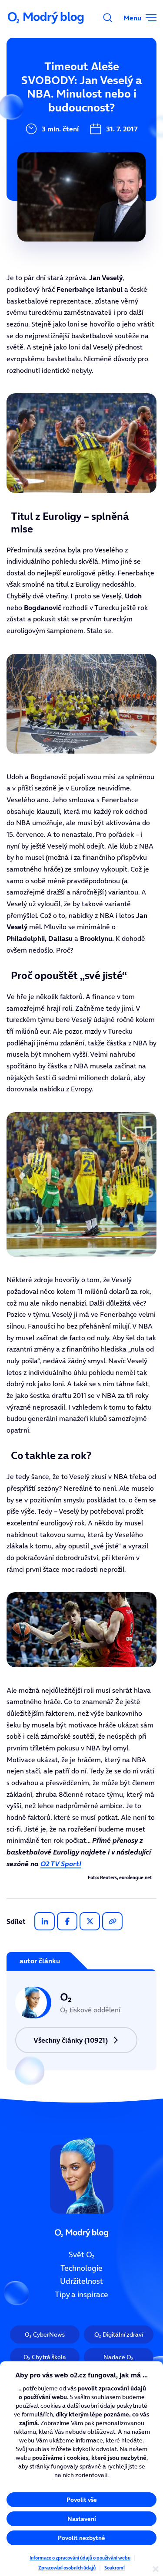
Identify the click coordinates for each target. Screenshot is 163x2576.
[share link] (112, 1921)
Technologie (81, 2268)
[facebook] (67, 1921)
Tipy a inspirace (81, 2295)
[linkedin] (45, 1921)
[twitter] (90, 1921)
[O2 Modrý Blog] (47, 18)
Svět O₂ (82, 2255)
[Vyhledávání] (108, 18)
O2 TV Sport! (61, 1864)
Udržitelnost (81, 2281)
